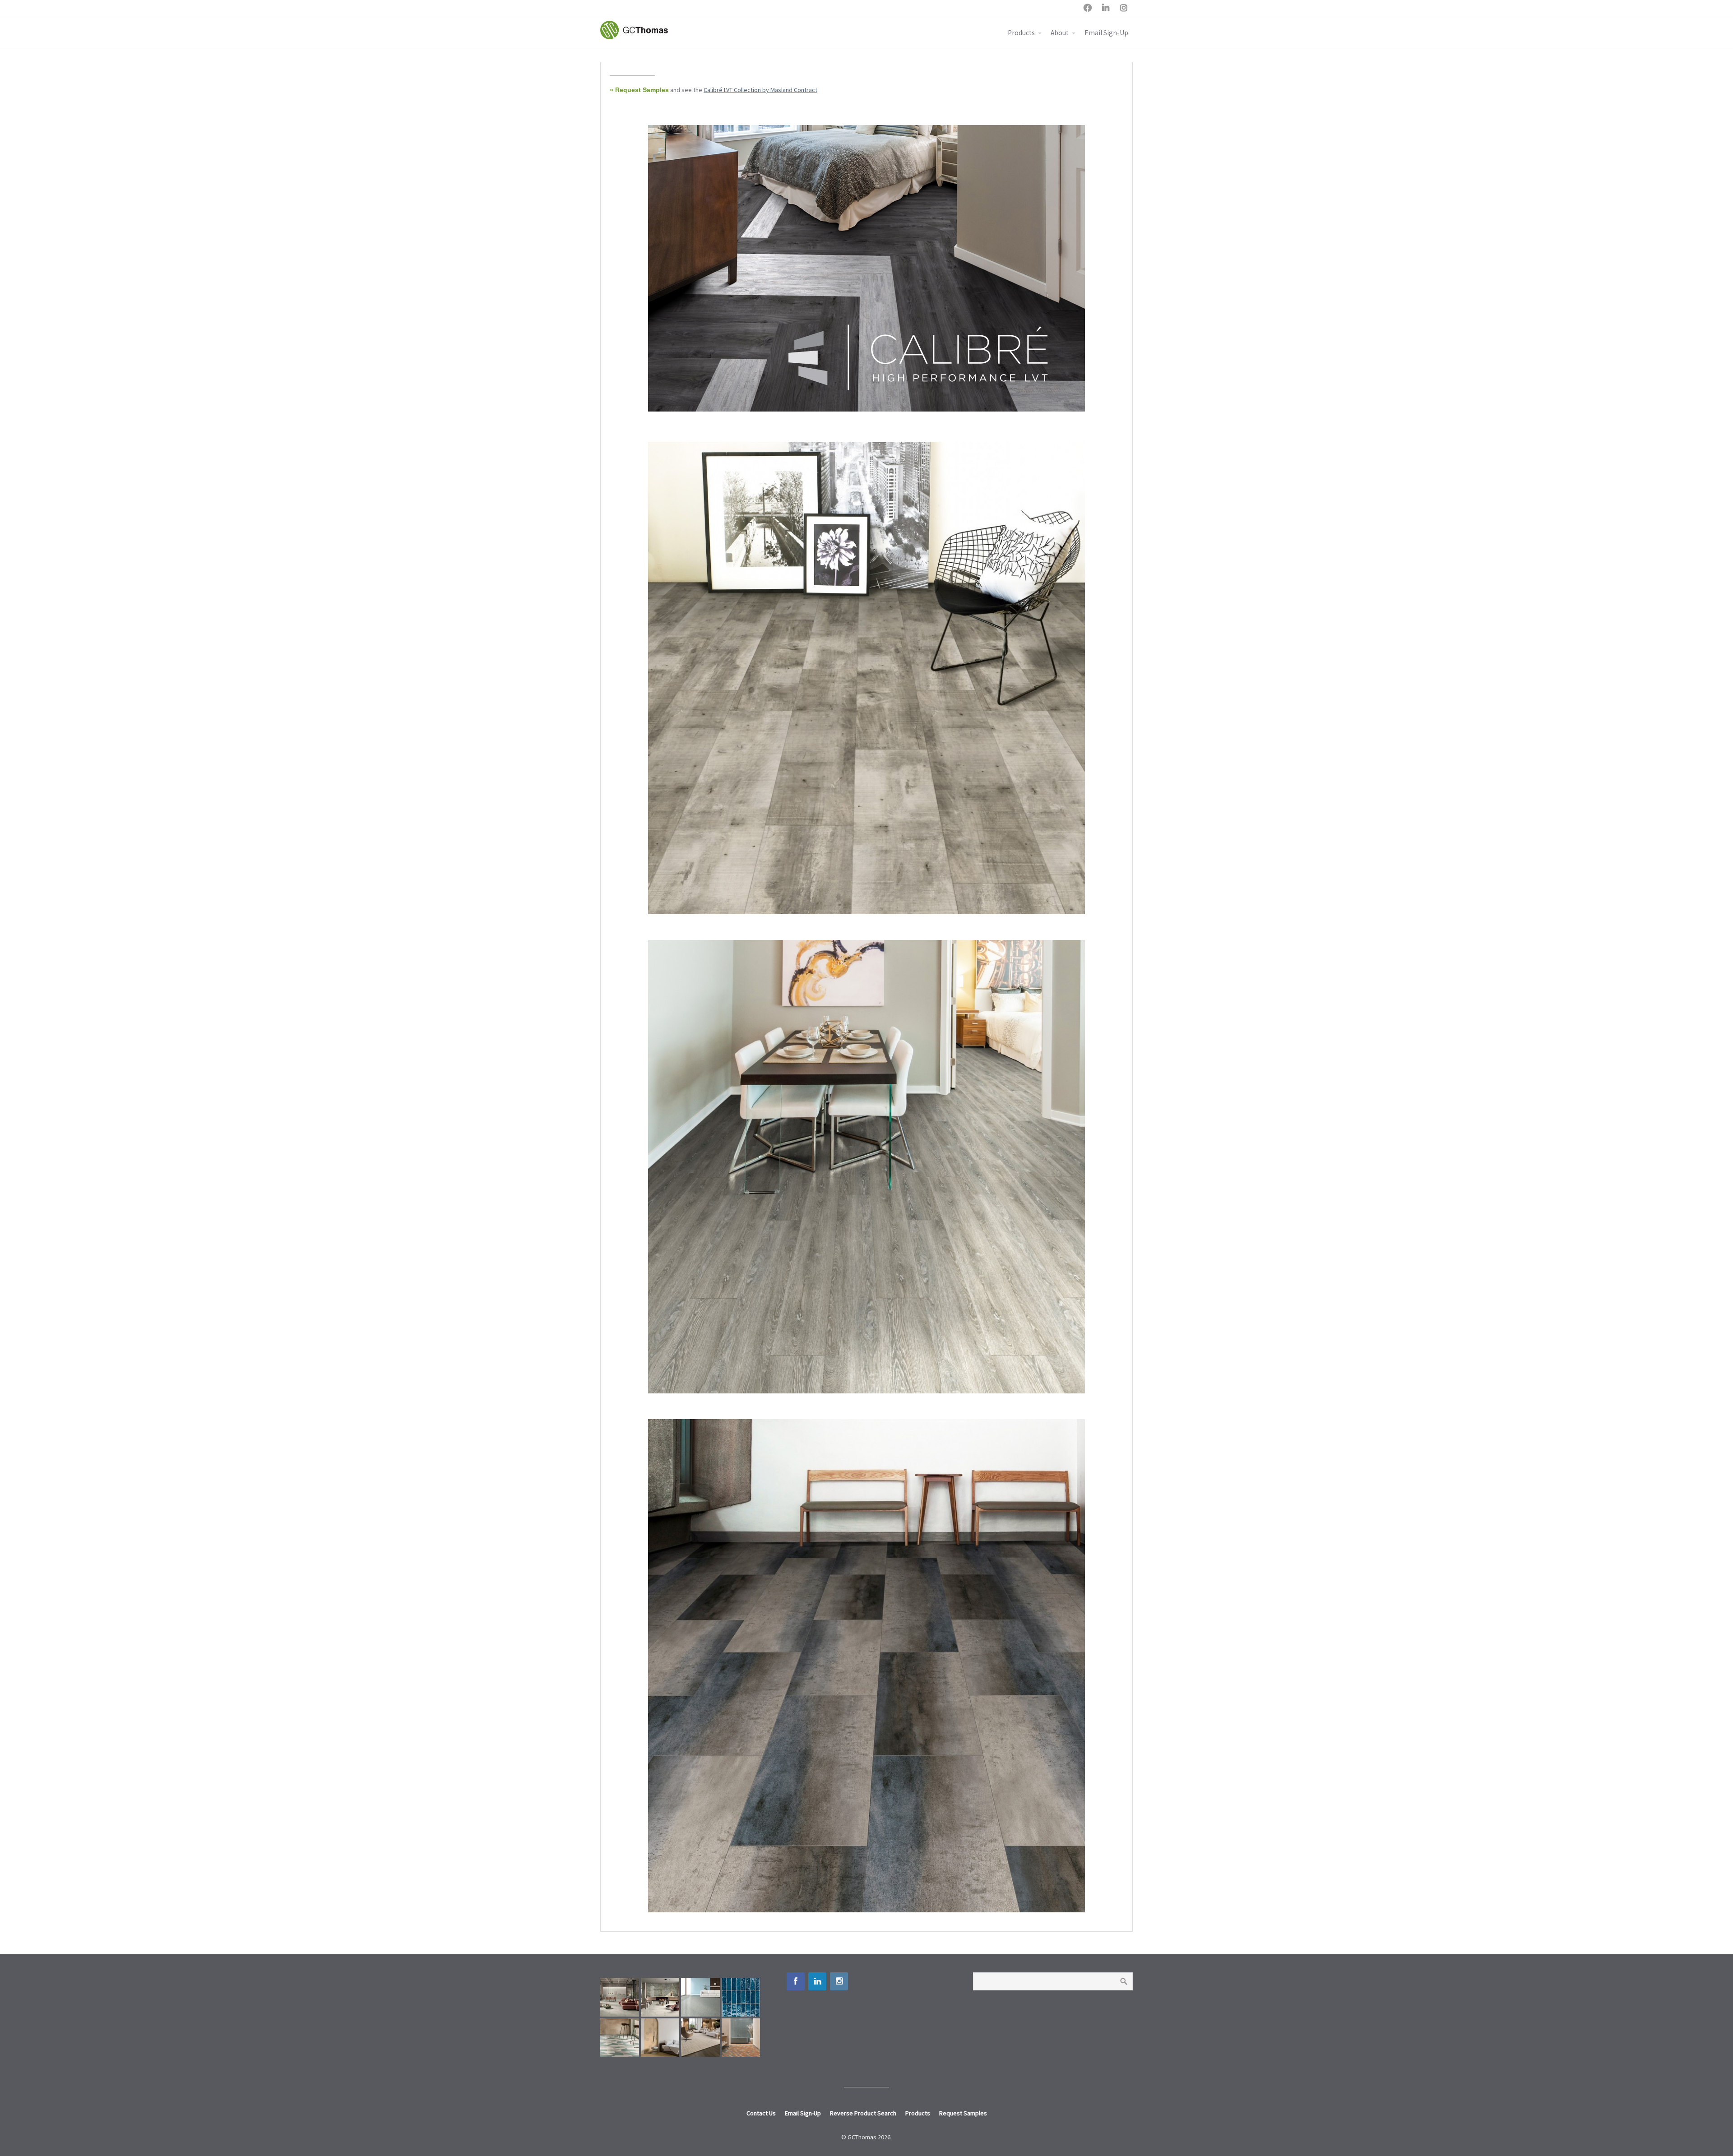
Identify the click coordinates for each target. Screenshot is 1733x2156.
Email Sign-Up (1106, 33)
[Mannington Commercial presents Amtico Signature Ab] (620, 2038)
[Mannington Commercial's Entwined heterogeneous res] (700, 1997)
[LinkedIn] (817, 1981)
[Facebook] (796, 1981)
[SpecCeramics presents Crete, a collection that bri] (620, 1997)
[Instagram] (839, 1981)
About (1060, 33)
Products (1021, 33)
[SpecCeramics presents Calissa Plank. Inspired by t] (660, 2038)
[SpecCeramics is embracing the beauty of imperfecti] (741, 1997)
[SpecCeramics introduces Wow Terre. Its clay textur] (741, 2038)
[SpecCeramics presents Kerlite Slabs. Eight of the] (660, 1997)
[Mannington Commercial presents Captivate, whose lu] (700, 2038)
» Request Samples (639, 90)
